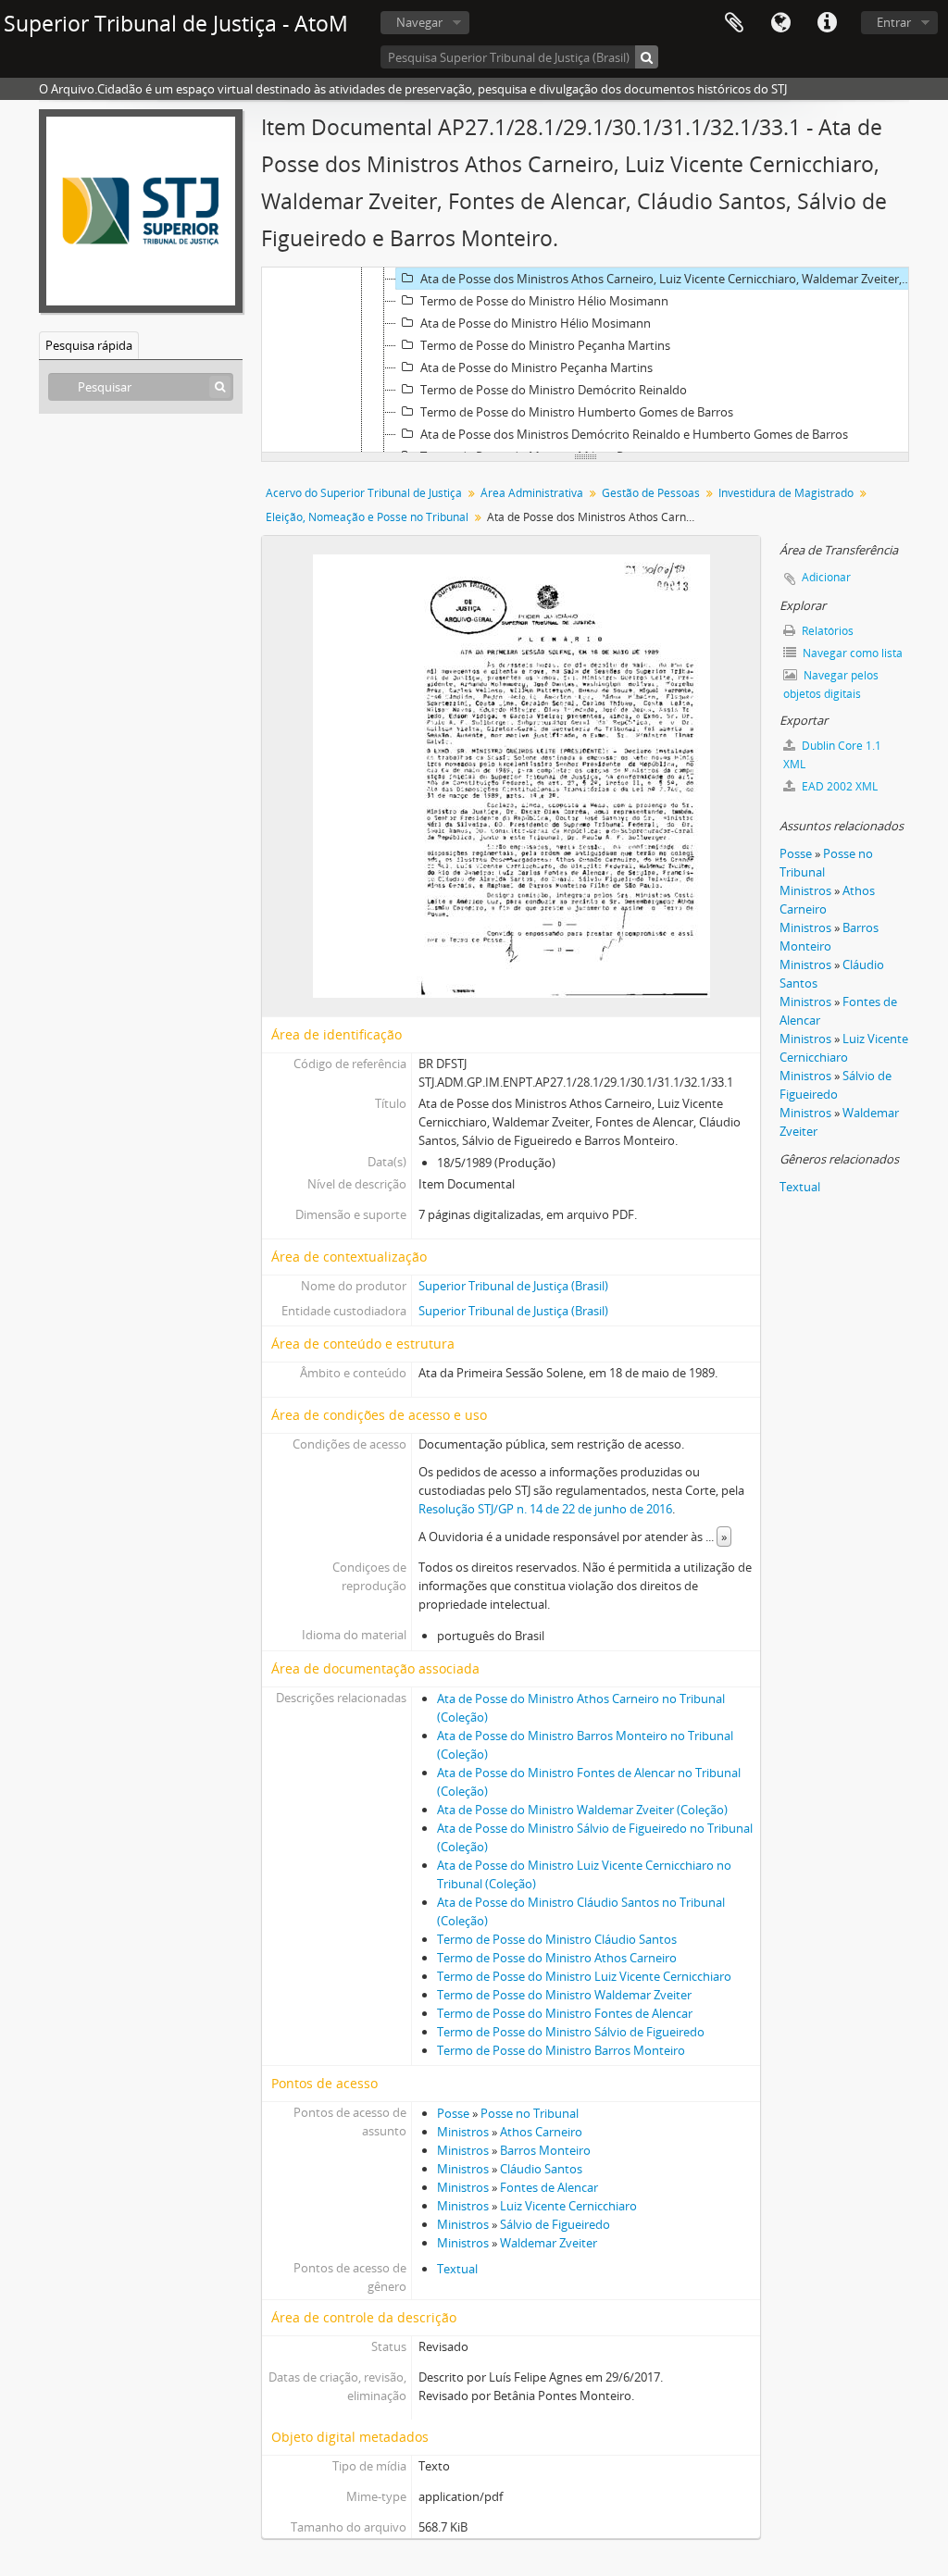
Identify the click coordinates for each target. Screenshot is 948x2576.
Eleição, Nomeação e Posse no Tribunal (367, 517)
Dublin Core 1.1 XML (832, 755)
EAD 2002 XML (838, 786)
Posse (453, 2113)
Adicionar (826, 577)
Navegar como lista (851, 653)
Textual (457, 2269)
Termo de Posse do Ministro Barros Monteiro (561, 2050)
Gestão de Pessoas (651, 493)
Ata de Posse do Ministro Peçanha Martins (536, 367)
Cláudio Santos (541, 2169)
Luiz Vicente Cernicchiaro (568, 2206)
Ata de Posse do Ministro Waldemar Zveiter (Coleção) (582, 1810)
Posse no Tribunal (530, 2113)
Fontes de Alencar (549, 2187)
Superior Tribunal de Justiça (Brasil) (513, 1286)
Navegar (419, 22)
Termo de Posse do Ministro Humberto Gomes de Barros (577, 412)
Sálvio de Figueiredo (555, 2224)
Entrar (894, 22)
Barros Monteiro (545, 2150)
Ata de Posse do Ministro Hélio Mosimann (536, 323)
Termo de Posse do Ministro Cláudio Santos (557, 1939)
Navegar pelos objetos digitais (831, 684)
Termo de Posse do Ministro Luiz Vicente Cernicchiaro (584, 1976)
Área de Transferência (734, 23)
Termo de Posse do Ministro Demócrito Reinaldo (554, 390)
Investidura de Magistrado (786, 493)
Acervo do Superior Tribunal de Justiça (364, 493)
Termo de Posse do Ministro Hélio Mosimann (544, 301)
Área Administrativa (532, 493)
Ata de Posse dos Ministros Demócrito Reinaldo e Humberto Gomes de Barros (634, 434)
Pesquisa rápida (89, 345)
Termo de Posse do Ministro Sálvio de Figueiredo (571, 2032)
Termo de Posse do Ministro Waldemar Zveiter (564, 1995)
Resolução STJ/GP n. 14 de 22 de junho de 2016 (545, 1509)
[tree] (585, 360)
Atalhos (827, 23)
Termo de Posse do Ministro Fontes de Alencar (565, 2013)
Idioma (780, 23)
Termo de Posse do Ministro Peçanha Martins (545, 345)
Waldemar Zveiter (549, 2243)
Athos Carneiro (541, 2132)
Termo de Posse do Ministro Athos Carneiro (557, 1958)
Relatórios (826, 631)
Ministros (463, 2132)
